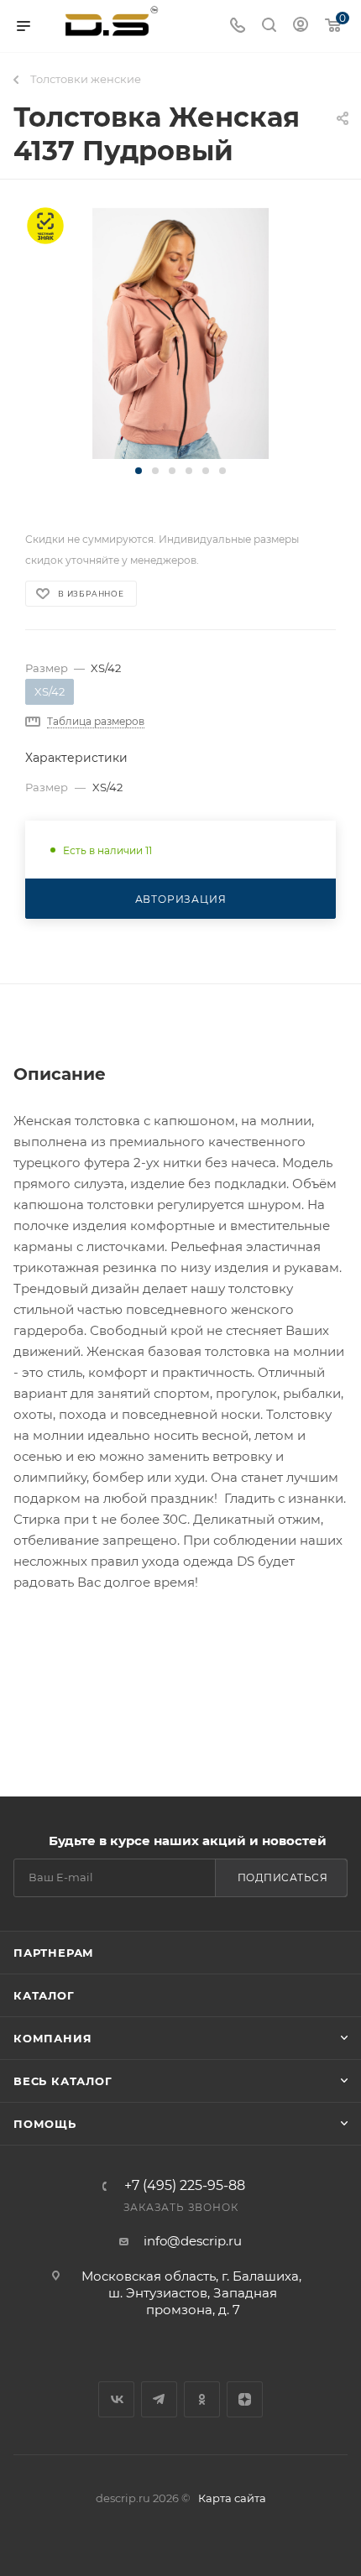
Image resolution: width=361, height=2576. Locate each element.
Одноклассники (202, 2399)
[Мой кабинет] (301, 26)
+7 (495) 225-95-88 (185, 2186)
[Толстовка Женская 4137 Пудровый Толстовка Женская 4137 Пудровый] (180, 333)
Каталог (44, 1995)
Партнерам (54, 1953)
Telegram (159, 2399)
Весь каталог (63, 2081)
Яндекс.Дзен (245, 2399)
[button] (139, 471)
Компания (52, 2038)
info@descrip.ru (193, 2241)
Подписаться (283, 1877)
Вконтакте (116, 2399)
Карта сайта (232, 2498)
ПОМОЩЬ (45, 2124)
